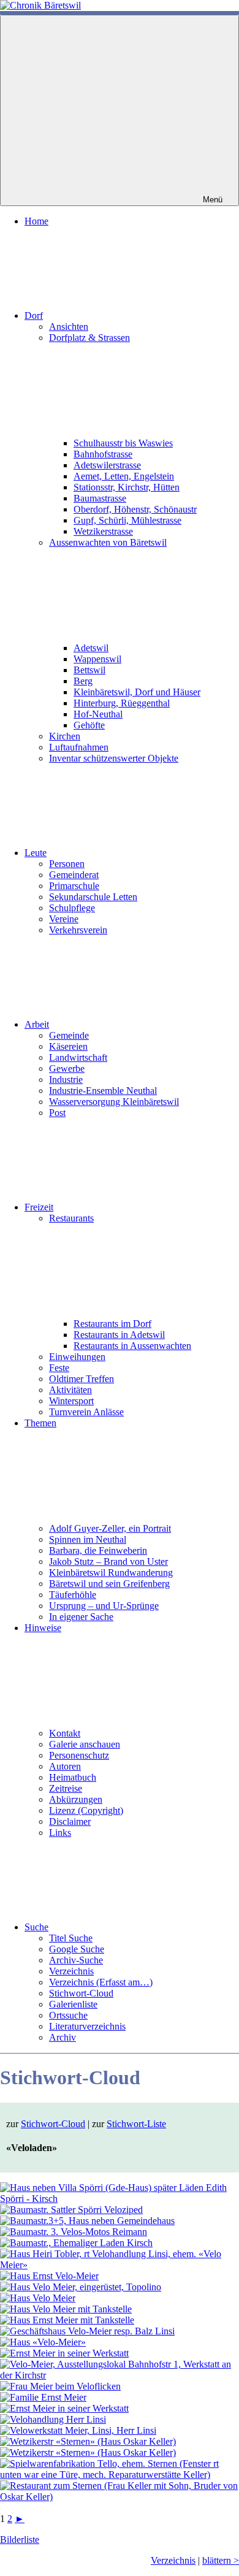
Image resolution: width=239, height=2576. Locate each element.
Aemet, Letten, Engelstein (124, 476)
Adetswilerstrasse (107, 465)
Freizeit (39, 1207)
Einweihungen (77, 1357)
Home (36, 221)
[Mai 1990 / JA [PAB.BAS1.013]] (74, 2232)
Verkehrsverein (78, 930)
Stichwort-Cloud (81, 1993)
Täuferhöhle (73, 1595)
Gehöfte (89, 725)
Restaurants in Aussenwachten (132, 1346)
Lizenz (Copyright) (86, 1810)
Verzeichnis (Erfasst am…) (101, 1982)
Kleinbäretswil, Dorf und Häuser (137, 692)
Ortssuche (68, 2015)
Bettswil (89, 670)
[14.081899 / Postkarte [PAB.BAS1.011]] (120, 2199)
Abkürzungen (76, 1799)
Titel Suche (71, 1938)
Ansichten (69, 327)
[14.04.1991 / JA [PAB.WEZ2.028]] (87, 2331)
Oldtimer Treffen (82, 1379)
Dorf (34, 315)
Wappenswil (97, 659)
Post (57, 1113)
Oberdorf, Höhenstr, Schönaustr (135, 509)
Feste (59, 1368)
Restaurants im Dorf (112, 1324)
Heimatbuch (73, 1777)
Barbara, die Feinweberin (98, 1550)
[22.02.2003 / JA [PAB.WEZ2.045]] (78, 2430)
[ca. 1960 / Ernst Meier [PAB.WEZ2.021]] (81, 2287)
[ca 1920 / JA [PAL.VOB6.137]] (71, 2210)
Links (60, 1833)
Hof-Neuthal (98, 714)
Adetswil (91, 648)
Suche (36, 1927)
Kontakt (65, 1733)
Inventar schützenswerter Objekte (114, 758)
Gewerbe (67, 1068)
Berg (83, 681)
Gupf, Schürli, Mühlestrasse (127, 520)
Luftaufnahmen (79, 747)
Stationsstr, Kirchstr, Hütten (127, 487)
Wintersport (71, 1401)
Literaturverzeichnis (87, 2026)
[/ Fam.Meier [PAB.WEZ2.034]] (60, 2386)
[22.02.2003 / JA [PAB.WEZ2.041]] (53, 2419)
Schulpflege (72, 908)
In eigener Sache (81, 1617)
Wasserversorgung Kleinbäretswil (114, 1102)
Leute (36, 853)
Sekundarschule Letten (93, 897)
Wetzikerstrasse (103, 531)
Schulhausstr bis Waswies (123, 443)
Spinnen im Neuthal (88, 1539)
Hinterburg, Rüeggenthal (122, 703)
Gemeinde (69, 1035)
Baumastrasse (100, 498)
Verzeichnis (71, 1971)
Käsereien (68, 1046)
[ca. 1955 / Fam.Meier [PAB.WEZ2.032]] (120, 2375)
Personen (67, 864)
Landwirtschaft (78, 1057)
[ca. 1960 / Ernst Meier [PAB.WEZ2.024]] (38, 2298)
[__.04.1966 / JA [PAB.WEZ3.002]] (88, 2452)
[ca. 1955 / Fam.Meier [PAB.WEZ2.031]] (64, 2353)
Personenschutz (79, 1755)
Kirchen (65, 736)
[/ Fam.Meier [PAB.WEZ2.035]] (43, 2397)
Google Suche (77, 1949)
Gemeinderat (74, 875)
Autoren (65, 1766)
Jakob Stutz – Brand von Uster (108, 1561)
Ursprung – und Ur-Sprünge (104, 1606)
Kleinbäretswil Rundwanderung (111, 1573)
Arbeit (37, 1024)
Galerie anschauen (85, 1744)
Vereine (64, 919)
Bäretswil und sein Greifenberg (109, 1584)
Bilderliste (20, 2540)
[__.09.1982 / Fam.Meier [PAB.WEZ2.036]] (64, 2408)
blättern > (221, 2560)
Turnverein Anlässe (86, 1412)
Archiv (63, 2037)
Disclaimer (70, 1821)
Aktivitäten (70, 1390)
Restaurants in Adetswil (119, 1335)
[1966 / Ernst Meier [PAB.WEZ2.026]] (67, 2320)
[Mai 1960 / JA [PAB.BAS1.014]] (76, 2243)
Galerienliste (73, 2004)
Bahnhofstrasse (103, 454)
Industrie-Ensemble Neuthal (103, 1091)
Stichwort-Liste (136, 2124)
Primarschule (74, 886)
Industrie (66, 1080)
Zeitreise (66, 1788)
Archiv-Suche (76, 1960)
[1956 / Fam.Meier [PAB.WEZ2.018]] (49, 2276)
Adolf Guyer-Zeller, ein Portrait (110, 1528)
